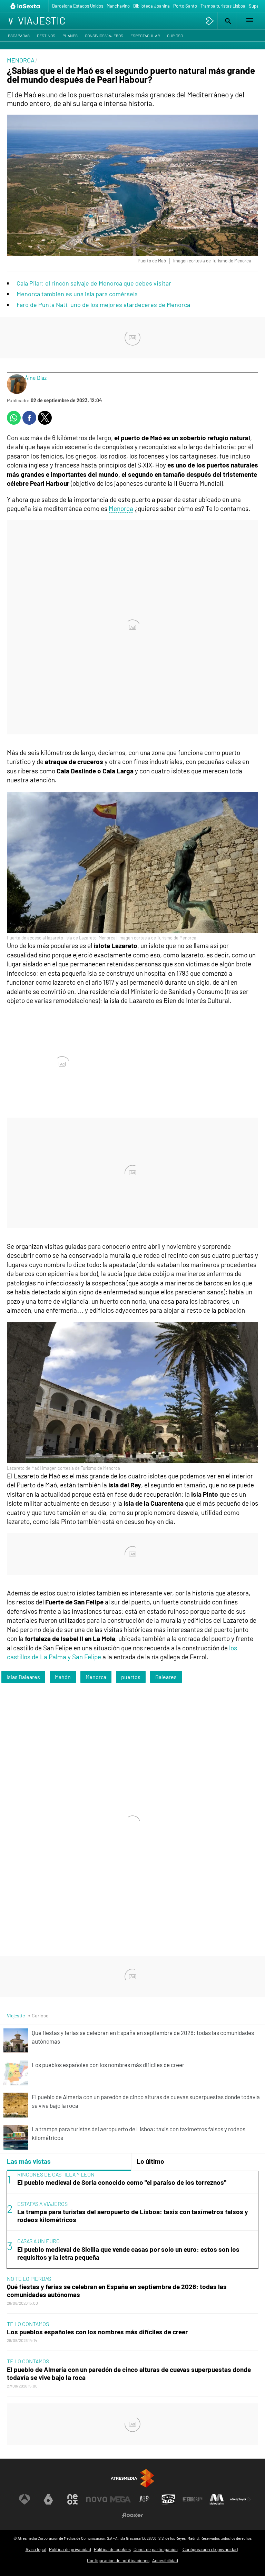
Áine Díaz (36, 378)
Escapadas (19, 36)
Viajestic (16, 2015)
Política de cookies (112, 2549)
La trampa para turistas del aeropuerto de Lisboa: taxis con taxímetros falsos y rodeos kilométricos (133, 2216)
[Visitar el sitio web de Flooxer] (132, 2515)
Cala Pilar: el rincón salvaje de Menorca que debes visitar (94, 283)
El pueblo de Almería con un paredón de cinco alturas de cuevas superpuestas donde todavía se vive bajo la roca (129, 2373)
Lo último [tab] (150, 2161)
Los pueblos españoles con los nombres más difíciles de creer (97, 2332)
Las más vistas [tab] (29, 2161)
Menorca (121, 508)
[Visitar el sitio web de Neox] (72, 2499)
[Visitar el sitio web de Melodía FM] (217, 2499)
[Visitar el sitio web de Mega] (120, 2499)
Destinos (46, 36)
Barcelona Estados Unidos (78, 6)
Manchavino (118, 6)
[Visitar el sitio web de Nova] (97, 2499)
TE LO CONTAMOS (28, 2324)
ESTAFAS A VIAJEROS (42, 2204)
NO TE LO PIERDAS (29, 2279)
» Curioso (38, 2015)
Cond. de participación (156, 2549)
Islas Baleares (23, 1677)
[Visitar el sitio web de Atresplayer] (241, 2499)
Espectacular (145, 36)
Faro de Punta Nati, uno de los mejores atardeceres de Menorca (103, 305)
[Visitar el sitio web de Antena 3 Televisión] (24, 2499)
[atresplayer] (210, 21)
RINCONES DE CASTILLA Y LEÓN (56, 2174)
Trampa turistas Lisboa (223, 6)
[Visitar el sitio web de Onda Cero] (168, 2499)
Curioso (175, 36)
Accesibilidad (165, 2560)
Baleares (166, 1677)
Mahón (63, 1677)
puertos (131, 1677)
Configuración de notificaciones (118, 2560)
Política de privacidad (70, 2549)
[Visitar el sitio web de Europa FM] (193, 2499)
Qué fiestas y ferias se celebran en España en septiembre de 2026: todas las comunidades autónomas (117, 2290)
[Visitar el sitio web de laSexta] (48, 2499)
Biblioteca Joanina (151, 6)
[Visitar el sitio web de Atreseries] (145, 2499)
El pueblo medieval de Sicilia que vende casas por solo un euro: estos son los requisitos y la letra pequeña (128, 2253)
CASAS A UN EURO (38, 2241)
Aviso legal (36, 2549)
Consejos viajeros (104, 36)
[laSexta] (26, 6)
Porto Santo (185, 6)
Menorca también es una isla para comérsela (77, 294)
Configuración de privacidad (210, 2550)
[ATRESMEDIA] (132, 2478)
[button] (227, 21)
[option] (132, 2220)
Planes (70, 36)
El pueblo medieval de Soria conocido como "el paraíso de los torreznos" (122, 2182)
